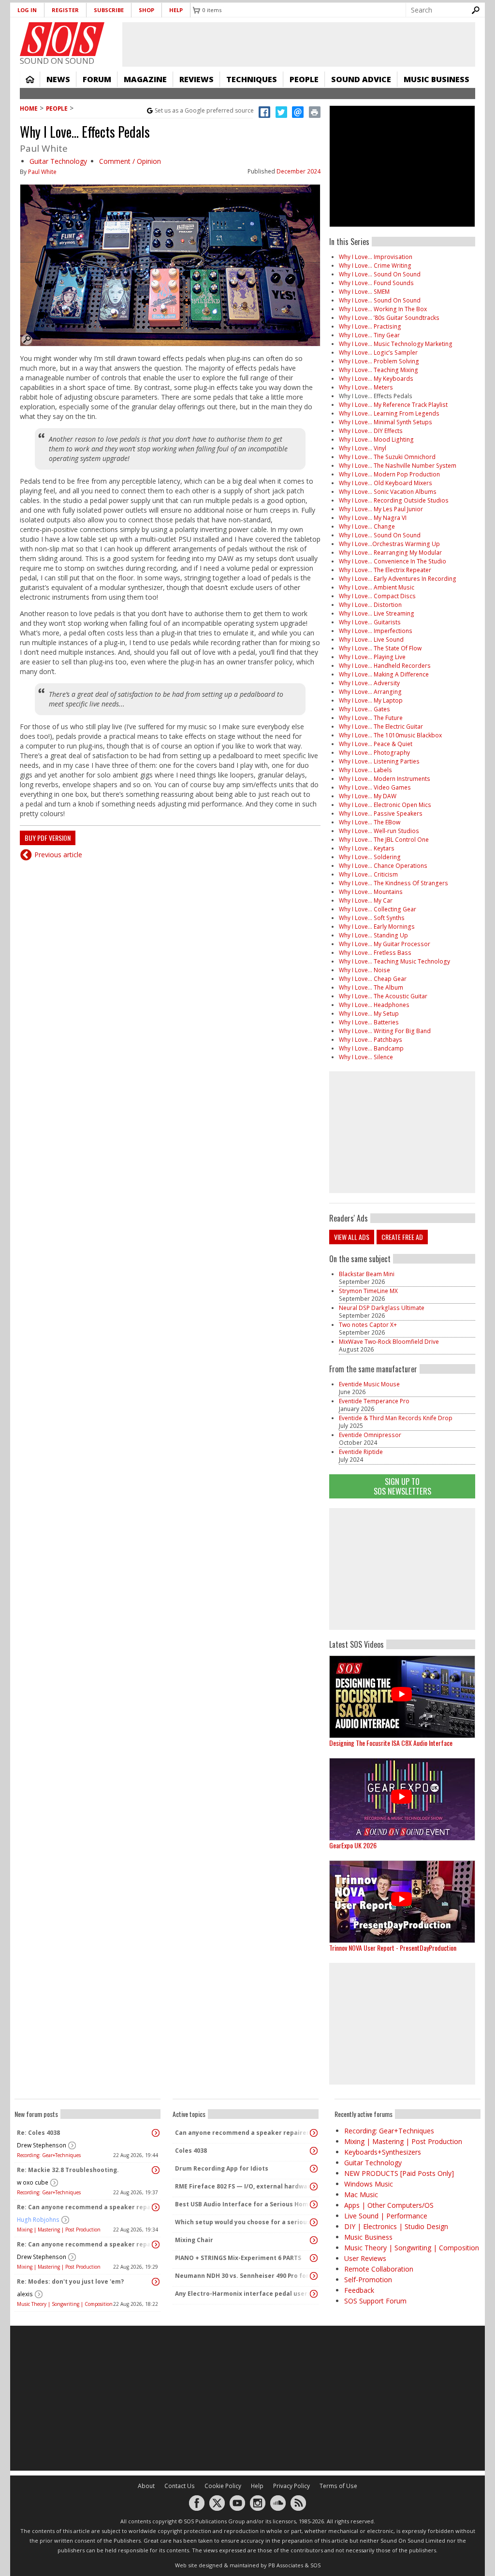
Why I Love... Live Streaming (377, 613)
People (304, 79)
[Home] (62, 39)
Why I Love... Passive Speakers (381, 813)
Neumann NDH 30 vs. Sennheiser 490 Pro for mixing (243, 2276)
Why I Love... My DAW (368, 796)
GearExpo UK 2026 (353, 1845)
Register (65, 10)
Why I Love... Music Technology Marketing (396, 344)
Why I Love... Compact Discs (377, 596)
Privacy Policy (291, 2486)
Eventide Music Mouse (369, 1384)
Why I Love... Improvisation (376, 257)
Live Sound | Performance (386, 2216)
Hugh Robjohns (38, 2220)
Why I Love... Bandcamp (371, 1048)
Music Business (437, 79)
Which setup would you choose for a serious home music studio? (243, 2222)
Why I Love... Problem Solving (379, 361)
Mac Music (361, 2195)
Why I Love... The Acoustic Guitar (383, 996)
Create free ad (402, 1237)
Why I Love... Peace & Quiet (376, 744)
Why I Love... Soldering (370, 857)
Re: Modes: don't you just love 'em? (70, 2281)
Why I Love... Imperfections (376, 631)
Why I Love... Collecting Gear (378, 909)
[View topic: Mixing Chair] (314, 2240)
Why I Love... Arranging (370, 692)
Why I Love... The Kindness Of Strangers (393, 883)
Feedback (359, 2290)
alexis (25, 2294)
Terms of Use (338, 2486)
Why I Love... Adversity (369, 683)
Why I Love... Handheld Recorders (385, 666)
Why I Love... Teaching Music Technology (394, 961)
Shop (146, 10)
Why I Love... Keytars (367, 848)
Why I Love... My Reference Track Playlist (393, 405)
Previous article (58, 855)
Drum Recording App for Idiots (222, 2168)
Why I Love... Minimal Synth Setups (386, 422)
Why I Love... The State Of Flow (380, 648)
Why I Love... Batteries (369, 1022)
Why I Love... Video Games (375, 787)
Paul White (42, 172)
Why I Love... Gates (364, 709)
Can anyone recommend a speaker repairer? (243, 2133)
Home (30, 79)
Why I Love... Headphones (374, 1005)
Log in (27, 10)
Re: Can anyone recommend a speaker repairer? (85, 2207)
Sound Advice (361, 79)
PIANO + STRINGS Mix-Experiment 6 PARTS (238, 2258)
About (146, 2486)
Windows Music (369, 2184)
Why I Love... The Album (371, 987)
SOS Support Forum (375, 2301)
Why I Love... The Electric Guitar (381, 727)
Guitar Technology (58, 161)
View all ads (352, 1237)
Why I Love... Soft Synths (372, 918)
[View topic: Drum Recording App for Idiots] (314, 2169)
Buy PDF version (48, 838)
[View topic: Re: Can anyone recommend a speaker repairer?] (156, 2207)
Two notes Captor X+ (368, 1325)
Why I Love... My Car (366, 900)
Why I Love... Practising (370, 326)
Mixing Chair (194, 2240)
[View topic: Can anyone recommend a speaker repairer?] (314, 2133)
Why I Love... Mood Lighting (376, 439)
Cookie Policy (223, 2486)
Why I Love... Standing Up (373, 935)
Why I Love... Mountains (371, 892)
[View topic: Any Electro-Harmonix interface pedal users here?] (314, 2294)
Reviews (197, 79)
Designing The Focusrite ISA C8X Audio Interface (391, 1743)
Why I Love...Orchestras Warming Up (389, 544)
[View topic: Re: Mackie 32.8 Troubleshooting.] (156, 2170)
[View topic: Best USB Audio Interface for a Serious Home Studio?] (314, 2204)
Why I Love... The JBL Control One (384, 840)
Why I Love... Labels (365, 770)
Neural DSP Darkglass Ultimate (382, 1308)
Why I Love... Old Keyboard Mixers (386, 483)
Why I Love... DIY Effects (371, 431)
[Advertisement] (402, 1569)
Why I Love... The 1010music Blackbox (390, 735)
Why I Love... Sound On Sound (380, 274)
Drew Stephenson (42, 2145)
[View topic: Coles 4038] (314, 2151)
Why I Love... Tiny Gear (369, 335)
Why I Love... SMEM (364, 292)
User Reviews (365, 2258)
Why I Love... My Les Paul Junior (381, 509)
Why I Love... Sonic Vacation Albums (388, 492)
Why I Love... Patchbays (371, 1040)
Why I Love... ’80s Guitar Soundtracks (389, 318)
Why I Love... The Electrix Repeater (385, 570)
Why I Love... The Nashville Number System (398, 466)
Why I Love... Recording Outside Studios (394, 500)
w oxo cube (33, 2182)
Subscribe (109, 10)
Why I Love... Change (367, 526)
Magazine (145, 79)
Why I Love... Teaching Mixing (379, 370)
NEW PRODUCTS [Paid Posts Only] (399, 2173)
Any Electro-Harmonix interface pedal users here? (243, 2294)
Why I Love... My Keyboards (376, 379)
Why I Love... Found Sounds (376, 283)
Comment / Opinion (130, 161)
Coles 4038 (191, 2151)
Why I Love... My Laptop (371, 700)
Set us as (204, 110)
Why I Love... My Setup (369, 1014)
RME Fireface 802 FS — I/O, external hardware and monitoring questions (243, 2186)
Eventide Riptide (361, 1452)
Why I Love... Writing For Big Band (385, 1031)
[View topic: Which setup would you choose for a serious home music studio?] (314, 2222)
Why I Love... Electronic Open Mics (385, 805)
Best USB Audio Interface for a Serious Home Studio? (243, 2204)
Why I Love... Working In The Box (383, 309)
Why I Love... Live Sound (371, 640)
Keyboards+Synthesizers (383, 2152)
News (58, 79)
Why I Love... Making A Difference (384, 674)
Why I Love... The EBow (370, 822)
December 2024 (298, 171)
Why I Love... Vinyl (363, 448)
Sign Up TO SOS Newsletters (402, 1486)
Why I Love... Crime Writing (375, 266)
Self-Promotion (368, 2280)
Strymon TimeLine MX (368, 1291)
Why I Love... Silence (366, 1057)
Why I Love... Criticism (368, 874)
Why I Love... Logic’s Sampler (378, 353)
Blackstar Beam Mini (367, 1274)
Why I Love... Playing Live (372, 657)
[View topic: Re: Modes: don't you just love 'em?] (156, 2282)
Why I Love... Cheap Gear (373, 979)
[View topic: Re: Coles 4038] (156, 2133)
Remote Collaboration (379, 2269)
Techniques (252, 79)
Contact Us (180, 2486)
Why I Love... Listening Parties (379, 761)
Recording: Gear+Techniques (49, 2155)
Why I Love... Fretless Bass (375, 953)
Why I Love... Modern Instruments (385, 779)
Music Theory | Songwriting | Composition (65, 2304)
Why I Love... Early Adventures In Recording (398, 579)
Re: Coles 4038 (38, 2133)
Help (176, 10)
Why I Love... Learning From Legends (389, 413)
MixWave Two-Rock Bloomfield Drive (389, 1342)
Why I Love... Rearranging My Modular (390, 553)
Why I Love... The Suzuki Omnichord (387, 457)
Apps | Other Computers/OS (389, 2205)
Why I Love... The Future (371, 718)
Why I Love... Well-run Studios (379, 831)
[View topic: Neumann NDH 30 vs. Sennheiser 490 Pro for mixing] (314, 2276)
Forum (97, 79)
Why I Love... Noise (364, 970)
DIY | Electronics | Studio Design (396, 2226)
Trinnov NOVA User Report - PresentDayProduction (393, 1948)
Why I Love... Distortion (370, 605)
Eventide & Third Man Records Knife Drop (396, 1418)
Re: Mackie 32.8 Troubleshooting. (68, 2170)
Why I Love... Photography (374, 753)
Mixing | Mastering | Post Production (59, 2230)
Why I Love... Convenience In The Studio (393, 561)
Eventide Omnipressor (370, 1435)
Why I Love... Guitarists (370, 622)
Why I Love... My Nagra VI (373, 518)
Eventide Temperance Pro (374, 1401)
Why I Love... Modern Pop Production (389, 474)
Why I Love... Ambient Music (377, 587)
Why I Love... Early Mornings (377, 927)
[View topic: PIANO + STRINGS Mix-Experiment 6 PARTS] (314, 2258)
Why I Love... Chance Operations (383, 866)
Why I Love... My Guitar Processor (385, 944)
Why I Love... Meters (366, 387)
